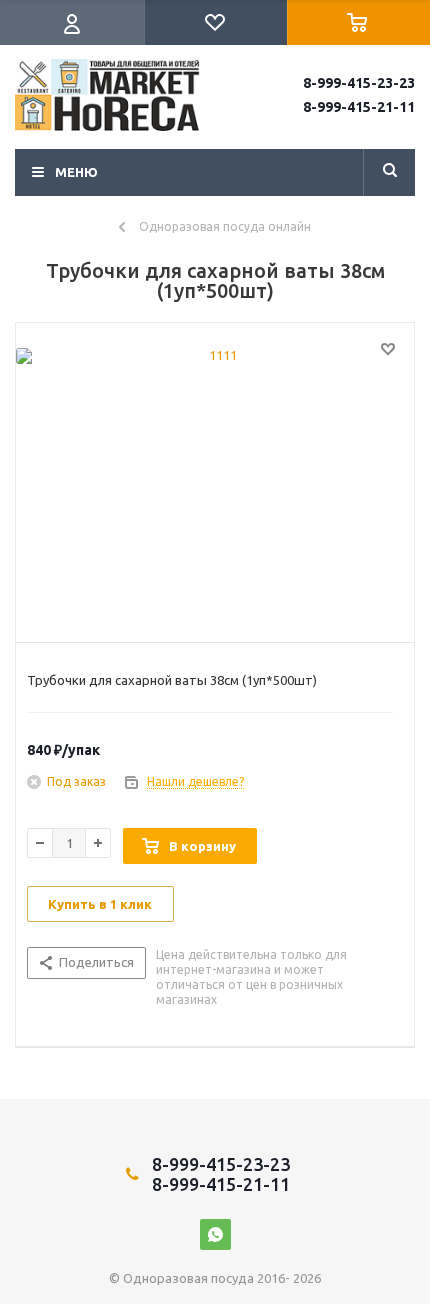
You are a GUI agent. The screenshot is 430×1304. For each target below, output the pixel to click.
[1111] (215, 478)
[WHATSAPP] (215, 1234)
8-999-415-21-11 (359, 107)
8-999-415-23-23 (359, 83)
